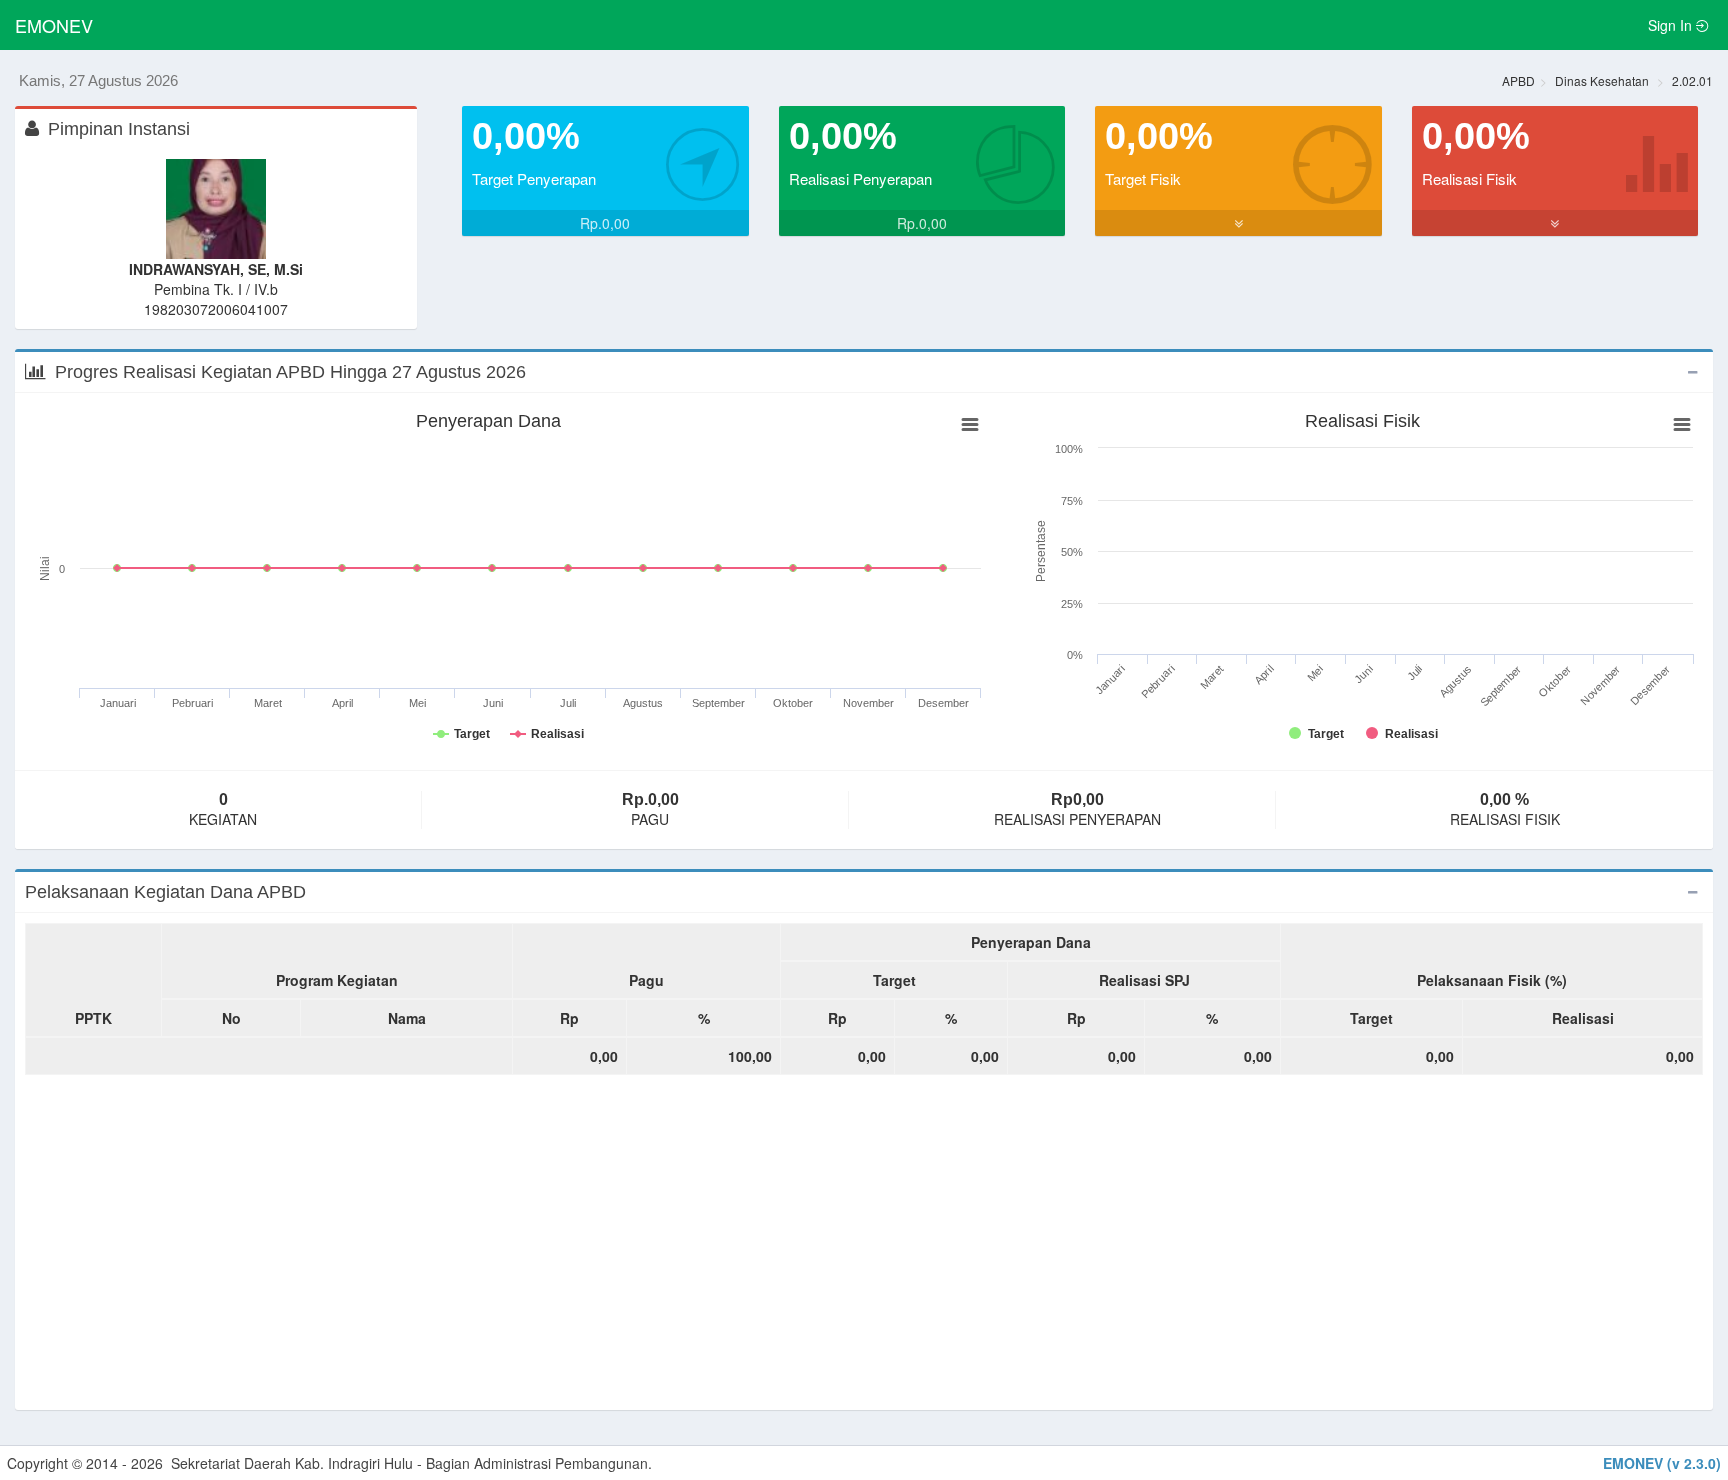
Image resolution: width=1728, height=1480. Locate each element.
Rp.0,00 (605, 223)
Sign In (1672, 25)
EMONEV (54, 25)
